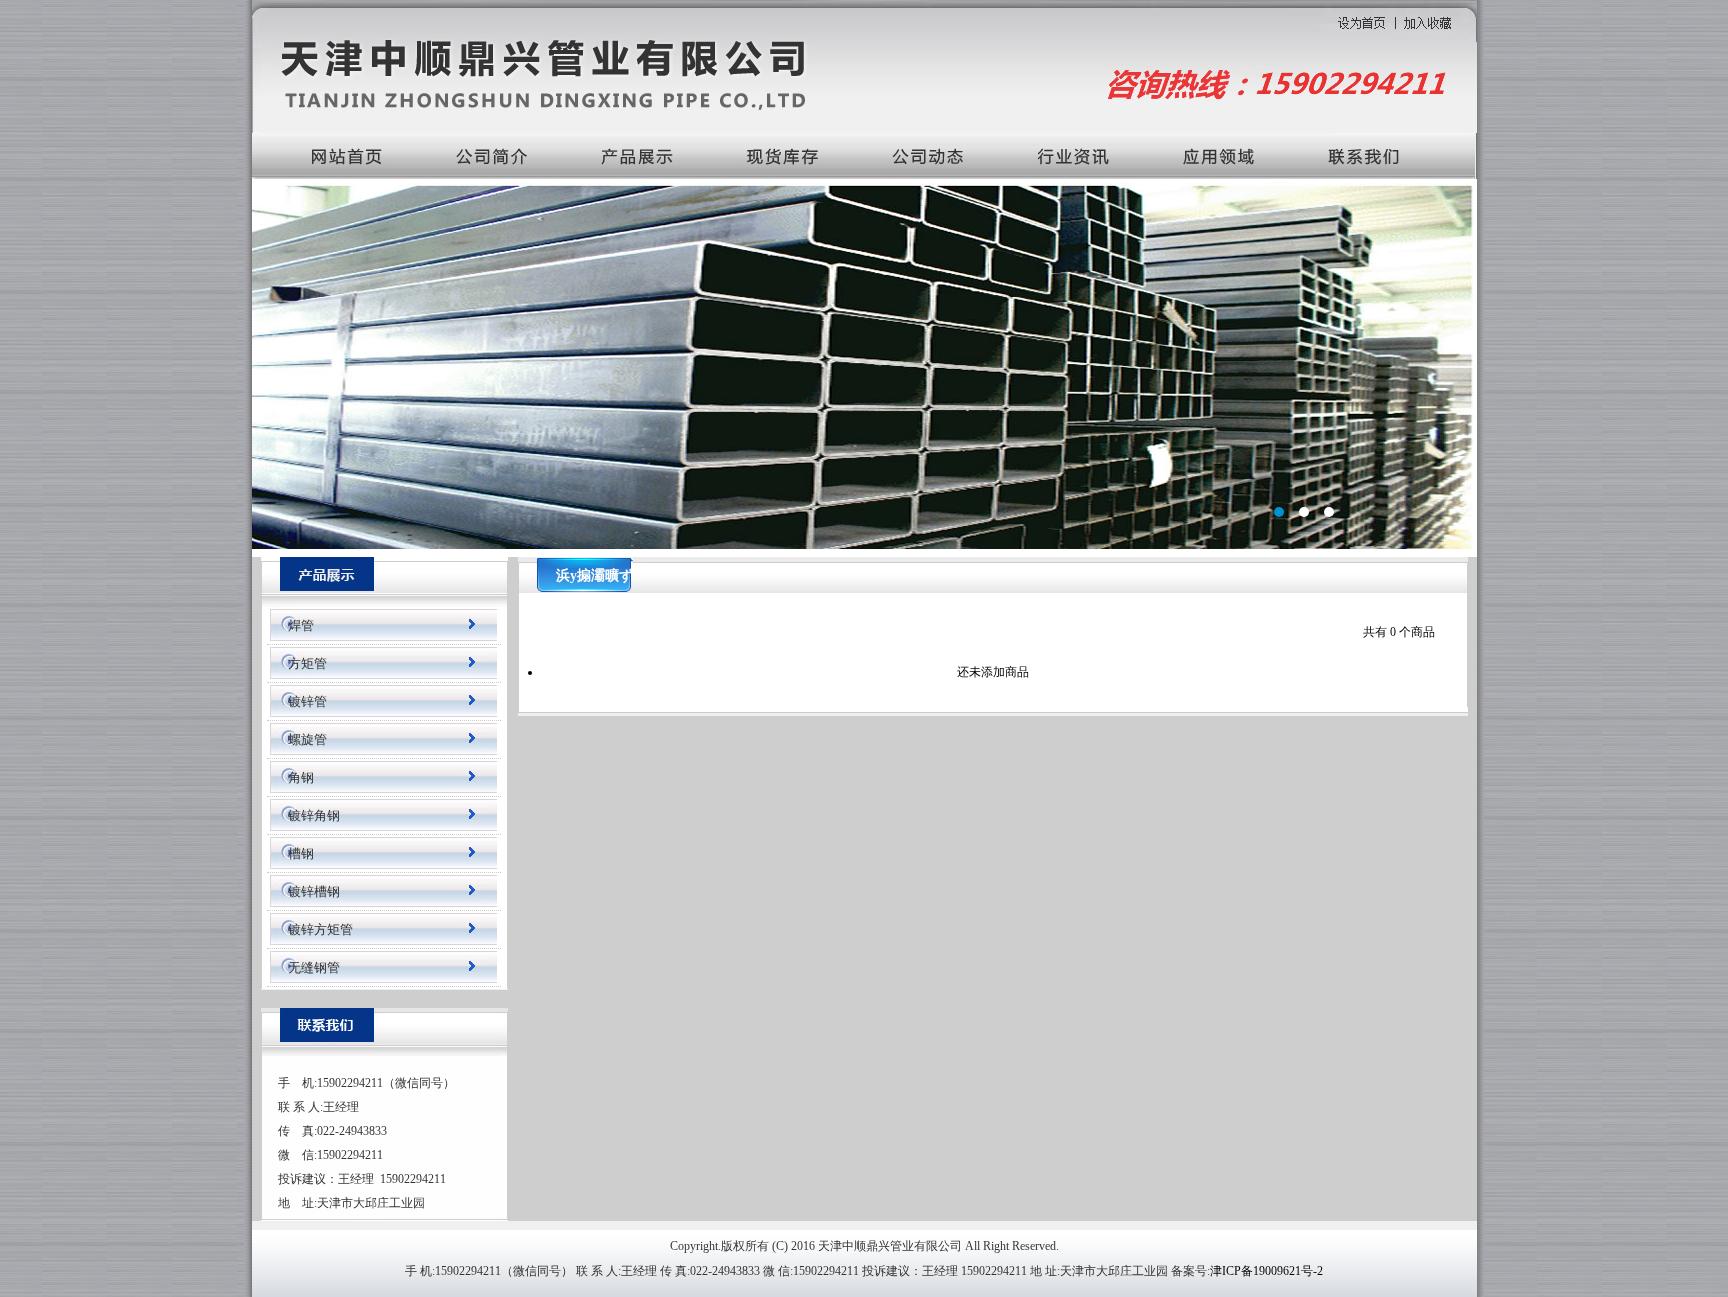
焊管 (301, 625)
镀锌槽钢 (314, 891)
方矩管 (307, 663)
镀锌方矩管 (320, 929)
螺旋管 (307, 739)
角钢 (301, 777)
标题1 (864, 365)
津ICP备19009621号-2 (1266, 1271)
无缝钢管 (314, 967)
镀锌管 (307, 701)
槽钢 (301, 853)
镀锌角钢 (314, 815)
